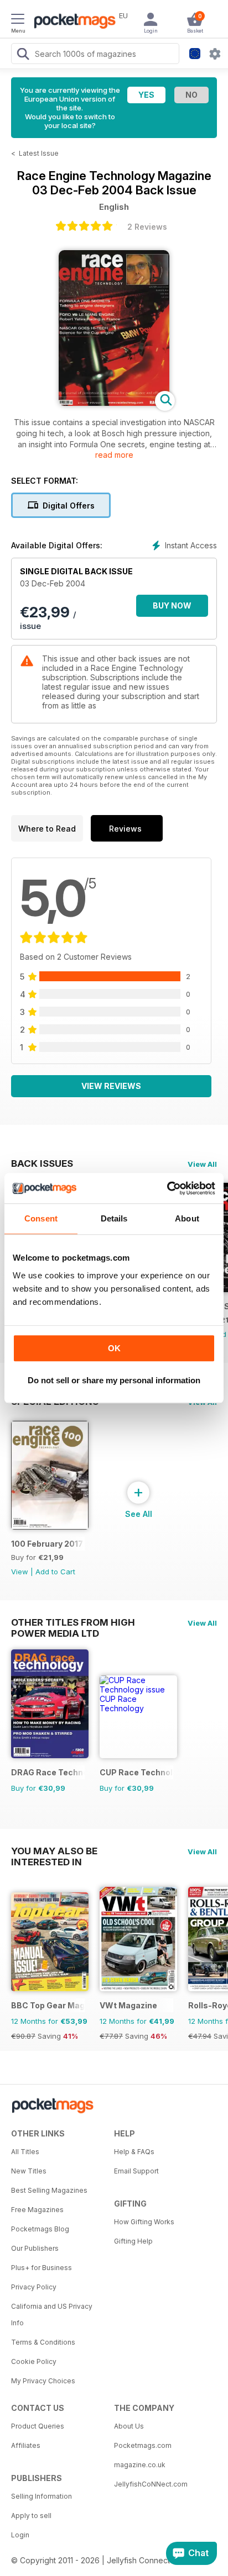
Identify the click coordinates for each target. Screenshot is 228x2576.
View (20, 1572)
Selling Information (42, 2496)
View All (202, 1164)
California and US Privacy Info (52, 2315)
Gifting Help (133, 2241)
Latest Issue (39, 153)
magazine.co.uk (140, 2465)
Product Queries (38, 2426)
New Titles (29, 2171)
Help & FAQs (134, 2152)
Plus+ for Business (42, 2268)
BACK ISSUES (42, 1163)
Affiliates (26, 2445)
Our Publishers (35, 2248)
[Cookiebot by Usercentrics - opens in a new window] (167, 1188)
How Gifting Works (144, 2222)
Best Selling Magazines (49, 2190)
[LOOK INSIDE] (114, 403)
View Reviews (111, 1086)
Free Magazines (37, 2210)
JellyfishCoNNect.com (151, 2484)
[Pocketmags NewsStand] (72, 22)
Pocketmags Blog (40, 2229)
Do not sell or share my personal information (114, 1380)
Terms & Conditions (43, 2342)
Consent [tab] (41, 1218)
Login (20, 2535)
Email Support (136, 2171)
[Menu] (18, 20)
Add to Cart (55, 1572)
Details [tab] (114, 1218)
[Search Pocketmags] (23, 55)
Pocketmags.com (143, 2445)
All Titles (25, 2152)
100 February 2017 (47, 1544)
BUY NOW (172, 605)
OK (114, 1348)
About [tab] (187, 1218)
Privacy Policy (34, 2287)
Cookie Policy (34, 2361)
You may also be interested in (54, 1851)
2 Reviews (147, 227)
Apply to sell (31, 2516)
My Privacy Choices (43, 2381)
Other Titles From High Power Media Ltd (73, 1622)
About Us (129, 2426)
